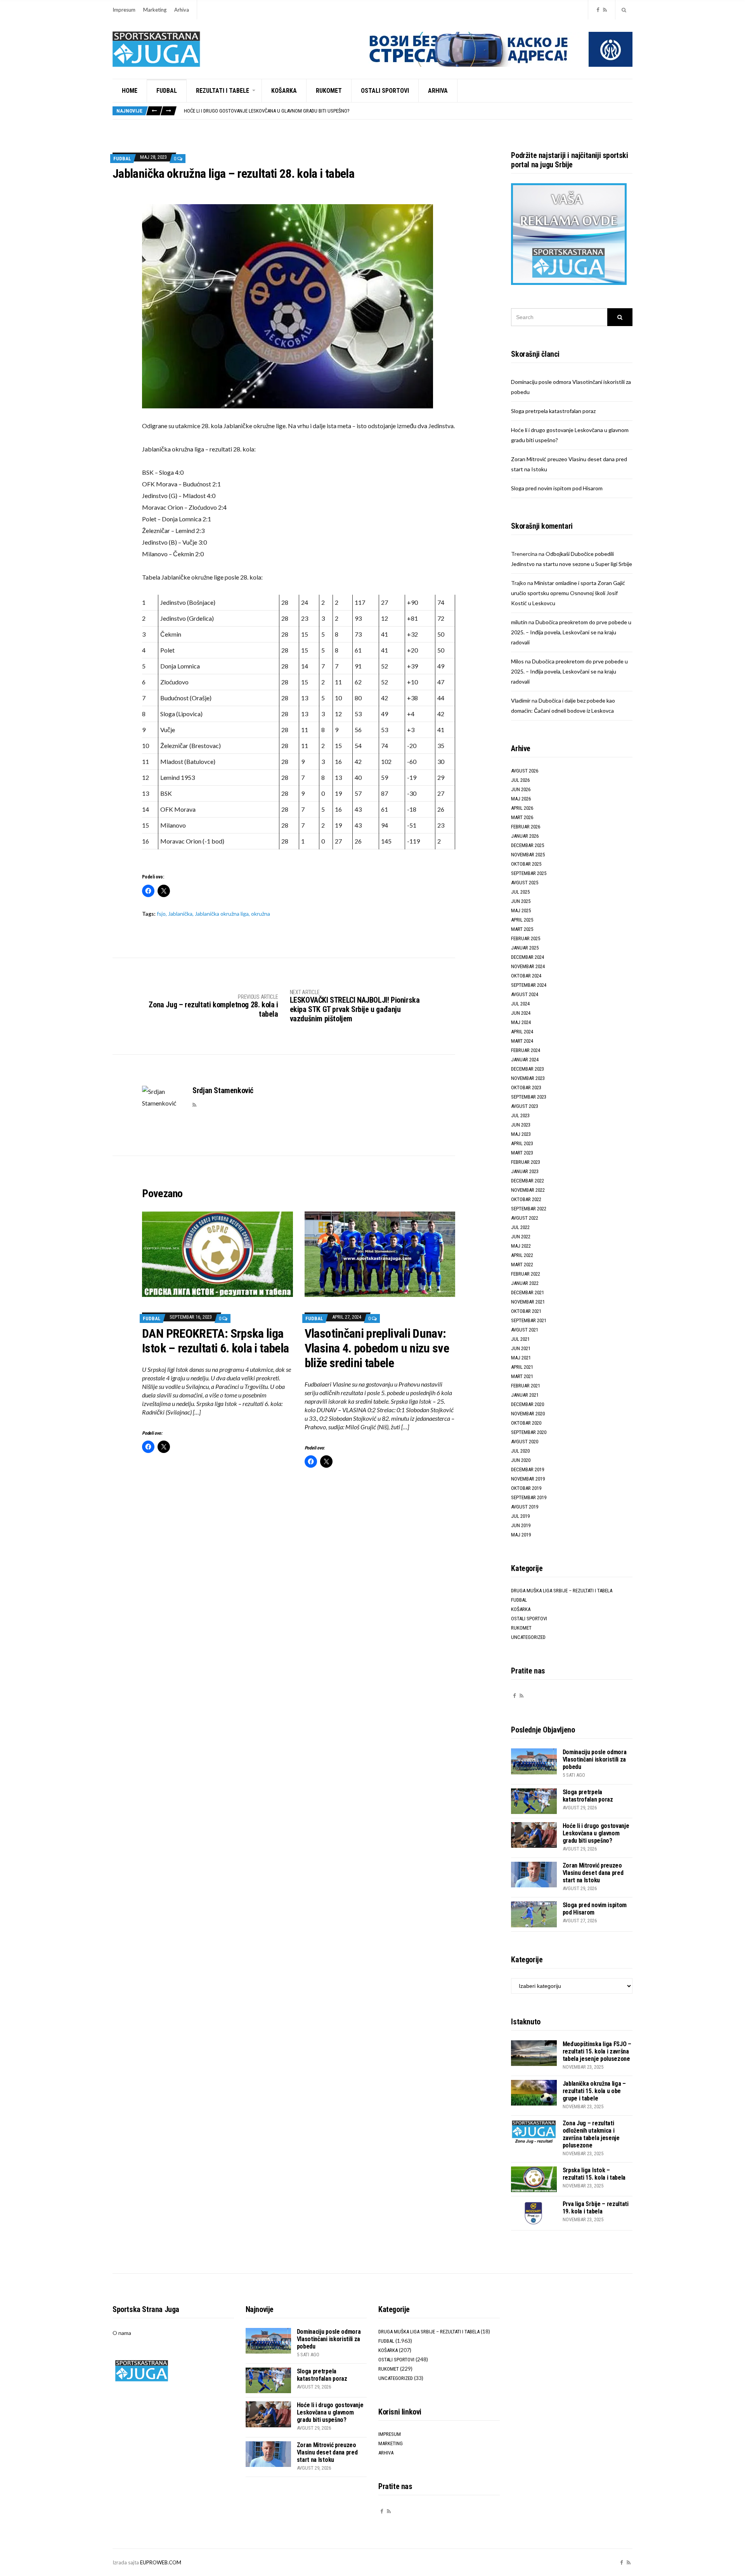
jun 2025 (521, 901)
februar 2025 (526, 938)
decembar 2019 (528, 1469)
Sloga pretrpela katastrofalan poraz (553, 411)
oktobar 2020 (526, 1423)
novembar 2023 (528, 1078)
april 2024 (522, 1032)
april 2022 (522, 1255)
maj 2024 (521, 1022)
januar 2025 (525, 948)
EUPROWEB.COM (161, 2562)
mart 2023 (522, 1153)
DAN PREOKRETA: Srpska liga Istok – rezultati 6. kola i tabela (215, 1341)
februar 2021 (526, 1386)
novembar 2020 (528, 1414)
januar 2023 (525, 1171)
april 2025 (522, 920)
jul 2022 (520, 1227)
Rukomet (329, 91)
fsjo (161, 914)
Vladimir (521, 700)
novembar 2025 (528, 855)
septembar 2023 (529, 1097)
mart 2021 (522, 1376)
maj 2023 (521, 1134)
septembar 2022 (529, 1209)
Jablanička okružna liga (222, 914)
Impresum (124, 10)
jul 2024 (520, 1004)
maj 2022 (521, 1246)
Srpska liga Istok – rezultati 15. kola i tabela (594, 2174)
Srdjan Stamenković (223, 1090)
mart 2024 (522, 1041)
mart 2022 (522, 1265)
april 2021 (522, 1367)
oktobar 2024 (526, 976)
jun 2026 (521, 789)
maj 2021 (521, 1358)
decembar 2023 (528, 1069)
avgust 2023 (525, 1106)
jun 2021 (521, 1348)
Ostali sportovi (385, 91)
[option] (408, 111)
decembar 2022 (528, 1181)
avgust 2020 (525, 1442)
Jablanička (180, 914)
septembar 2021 (529, 1320)
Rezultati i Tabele (223, 91)
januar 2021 (525, 1395)
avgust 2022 (525, 1218)
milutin (519, 622)
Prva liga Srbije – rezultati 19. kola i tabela (596, 2208)
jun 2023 (521, 1125)
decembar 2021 (528, 1292)
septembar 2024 (529, 985)
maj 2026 (521, 799)
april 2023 (522, 1143)
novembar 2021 (528, 1302)
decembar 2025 (528, 845)
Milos (517, 661)
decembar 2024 (528, 957)
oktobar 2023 (526, 1088)
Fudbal (167, 91)
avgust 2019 (525, 1507)
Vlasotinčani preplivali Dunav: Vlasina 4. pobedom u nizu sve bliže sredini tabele (377, 1348)
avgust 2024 (525, 994)
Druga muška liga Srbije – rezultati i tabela (562, 1591)
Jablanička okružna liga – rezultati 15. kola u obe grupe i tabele (594, 2091)
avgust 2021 (525, 1330)
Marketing (155, 10)
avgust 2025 (525, 883)
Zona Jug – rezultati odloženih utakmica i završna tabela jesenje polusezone (591, 2134)
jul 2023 (520, 1115)
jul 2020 (520, 1451)
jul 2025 (520, 892)
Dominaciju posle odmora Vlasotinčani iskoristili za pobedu (595, 1759)
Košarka (284, 91)
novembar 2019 (528, 1479)
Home (130, 91)
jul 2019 (520, 1516)
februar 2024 (526, 1050)
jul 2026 (520, 780)
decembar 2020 (528, 1404)
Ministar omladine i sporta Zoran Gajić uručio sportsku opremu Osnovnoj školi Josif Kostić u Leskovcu (568, 593)
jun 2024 (521, 1013)
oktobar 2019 (526, 1488)
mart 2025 (522, 929)
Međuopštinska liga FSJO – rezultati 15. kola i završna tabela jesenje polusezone (597, 2051)
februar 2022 (526, 1274)
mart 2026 (522, 817)
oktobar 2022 (526, 1199)
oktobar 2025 (526, 864)
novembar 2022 (528, 1190)
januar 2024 (525, 1060)
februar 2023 (526, 1162)
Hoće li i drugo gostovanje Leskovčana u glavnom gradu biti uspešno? (596, 1833)
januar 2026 (525, 836)
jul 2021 (520, 1339)
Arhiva (182, 10)
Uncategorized (528, 1637)
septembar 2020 (529, 1432)
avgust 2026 (525, 771)
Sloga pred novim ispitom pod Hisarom (557, 488)
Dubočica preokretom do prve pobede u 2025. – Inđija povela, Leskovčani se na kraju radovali (571, 632)
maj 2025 (521, 910)
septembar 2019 (529, 1497)
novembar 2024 (528, 966)
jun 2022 (521, 1237)
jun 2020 (521, 1460)
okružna (261, 914)
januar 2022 (525, 1283)
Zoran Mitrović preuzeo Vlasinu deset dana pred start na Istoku (259, 111)
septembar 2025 (529, 873)
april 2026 (522, 808)
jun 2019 (521, 1525)
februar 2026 (526, 827)
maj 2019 (521, 1535)
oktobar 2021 (526, 1311)
